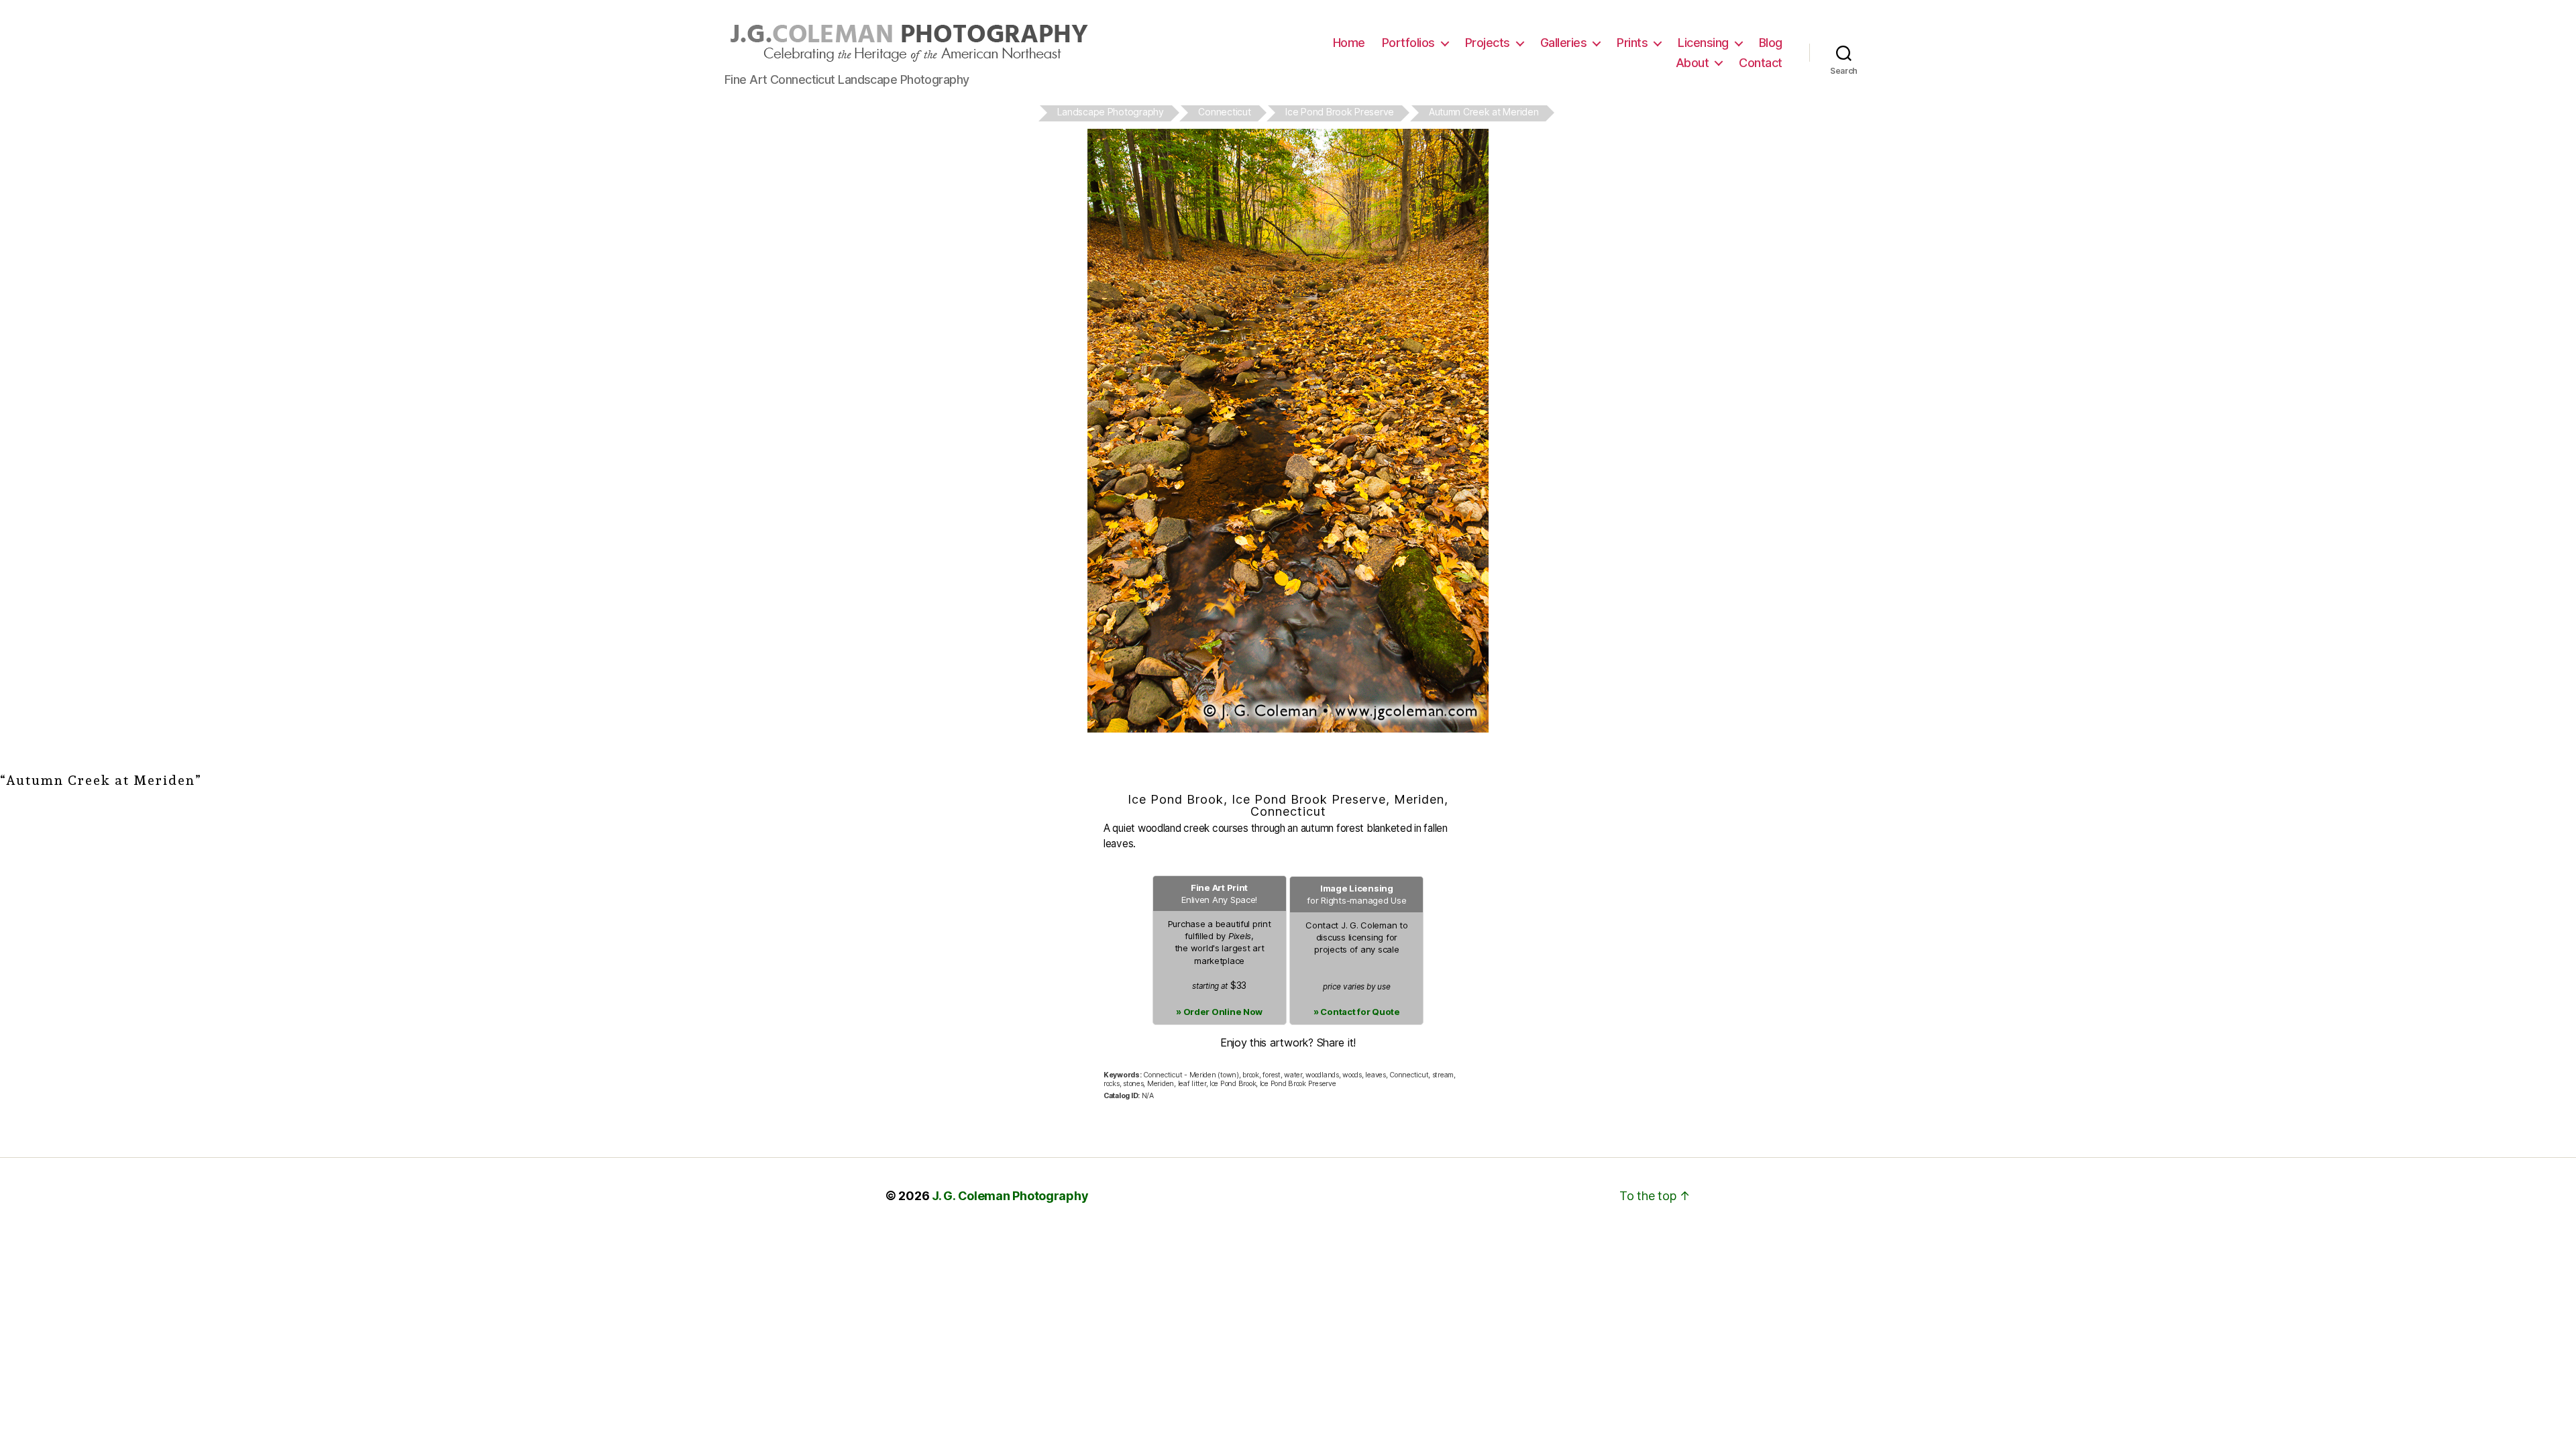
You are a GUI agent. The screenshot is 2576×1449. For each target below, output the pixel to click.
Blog (1771, 43)
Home (1349, 43)
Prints (1632, 43)
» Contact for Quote (1357, 1012)
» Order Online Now (1219, 1012)
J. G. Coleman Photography (1010, 1196)
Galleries (1564, 43)
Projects (1488, 43)
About (1693, 63)
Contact (1761, 63)
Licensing (1703, 43)
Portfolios (1408, 43)
